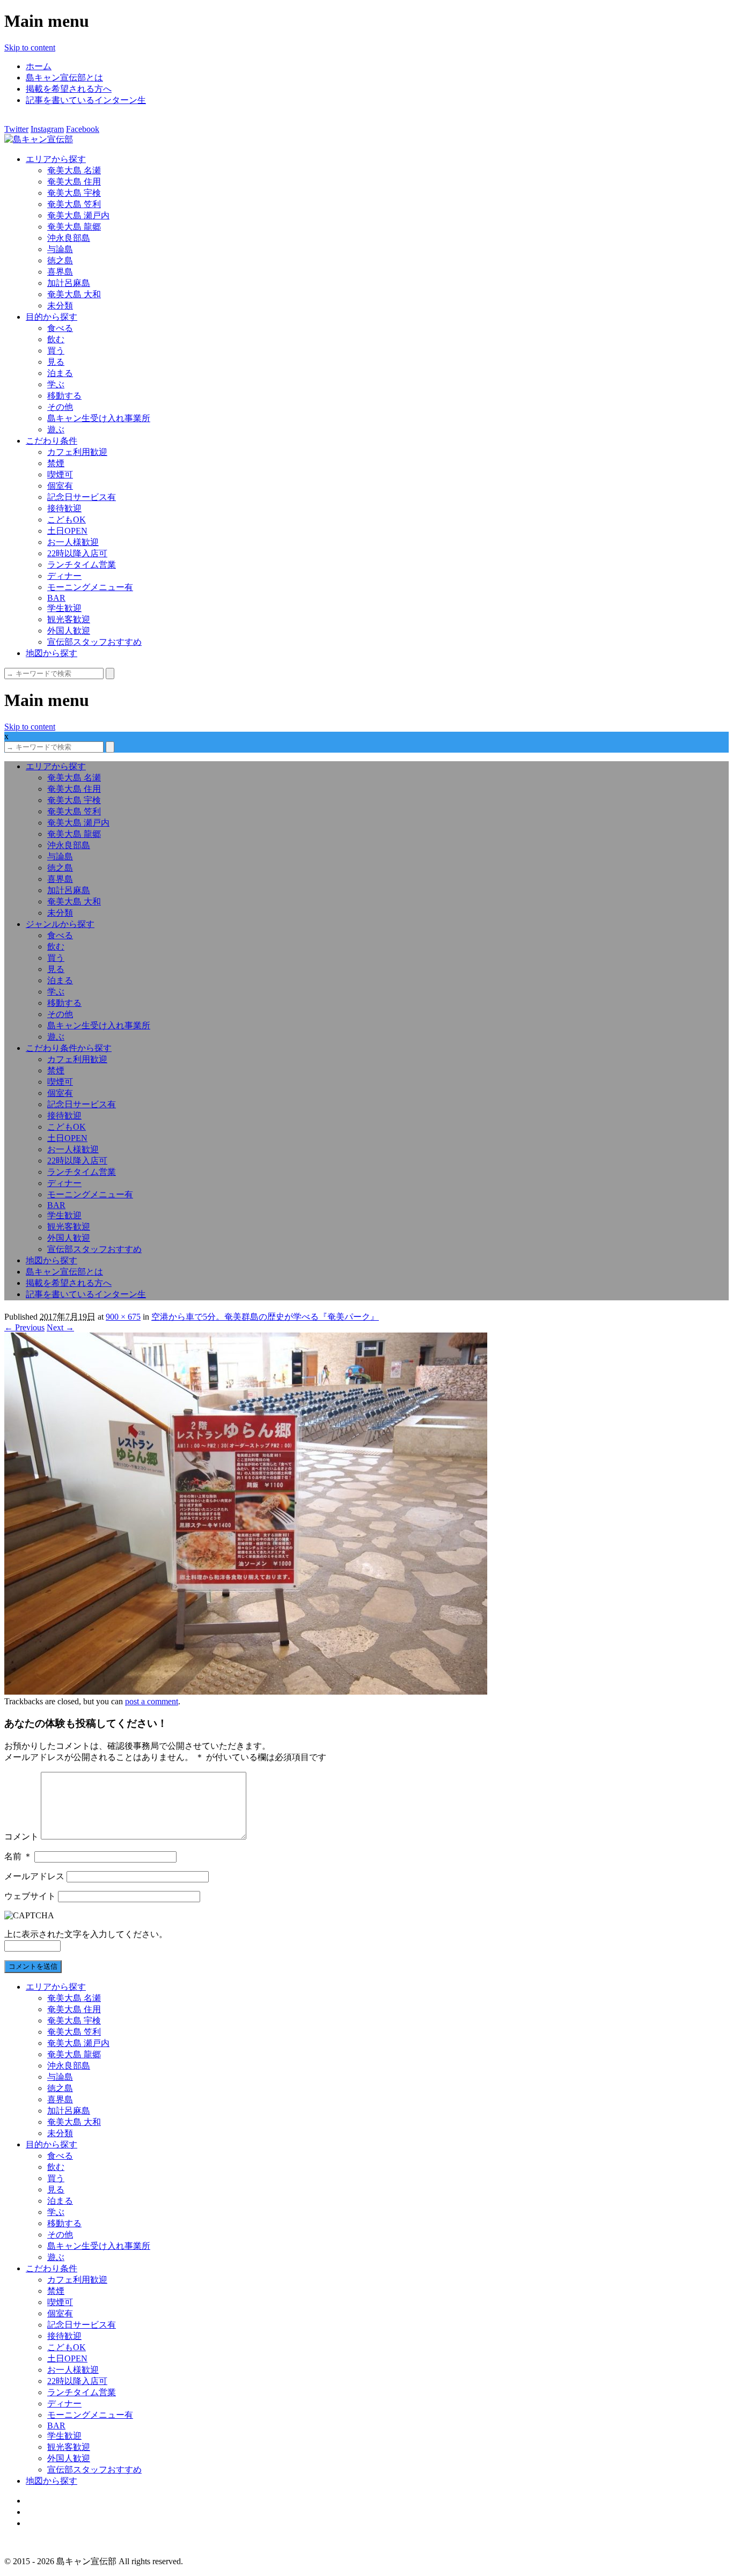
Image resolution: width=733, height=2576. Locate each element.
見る (56, 362)
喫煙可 (60, 474)
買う (56, 351)
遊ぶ (56, 429)
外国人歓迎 (69, 631)
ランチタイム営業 (82, 565)
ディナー (64, 576)
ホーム (39, 66)
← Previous (24, 1327)
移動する (64, 396)
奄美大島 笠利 (74, 204)
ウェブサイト (30, 1896)
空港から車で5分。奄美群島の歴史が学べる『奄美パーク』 (265, 1317)
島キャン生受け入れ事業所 (99, 418)
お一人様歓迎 (73, 542)
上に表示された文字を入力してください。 (86, 1934)
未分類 (60, 306)
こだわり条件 (52, 441)
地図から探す (52, 653)
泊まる (60, 373)
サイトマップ (52, 2501)
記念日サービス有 (82, 497)
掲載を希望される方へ (69, 89)
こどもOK (67, 520)
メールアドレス (34, 1876)
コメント (21, 1837)
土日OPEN (67, 531)
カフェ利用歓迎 (77, 452)
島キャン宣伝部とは (64, 78)
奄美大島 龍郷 (74, 227)
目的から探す (52, 317)
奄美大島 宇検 (74, 193)
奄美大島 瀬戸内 (78, 215)
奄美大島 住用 (74, 182)
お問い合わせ (52, 2523)
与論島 (60, 249)
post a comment (152, 1701)
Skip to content (30, 47)
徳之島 (60, 260)
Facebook (83, 129)
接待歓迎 (64, 508)
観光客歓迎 (69, 619)
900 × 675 (123, 1317)
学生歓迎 (64, 608)
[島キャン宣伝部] (39, 139)
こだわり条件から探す (69, 1048)
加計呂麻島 (69, 283)
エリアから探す (56, 159)
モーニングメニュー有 (90, 587)
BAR (56, 598)
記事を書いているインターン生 (86, 100)
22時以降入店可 (77, 553)
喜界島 (60, 272)
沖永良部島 (69, 238)
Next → (60, 1327)
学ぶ (56, 384)
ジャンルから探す (60, 924)
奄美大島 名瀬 (74, 170)
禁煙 (56, 463)
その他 (60, 407)
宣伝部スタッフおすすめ (94, 642)
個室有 (60, 486)
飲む (56, 339)
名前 (18, 1856)
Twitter (16, 129)
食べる (60, 328)
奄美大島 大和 (74, 294)
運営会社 (43, 2512)
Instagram (47, 129)
